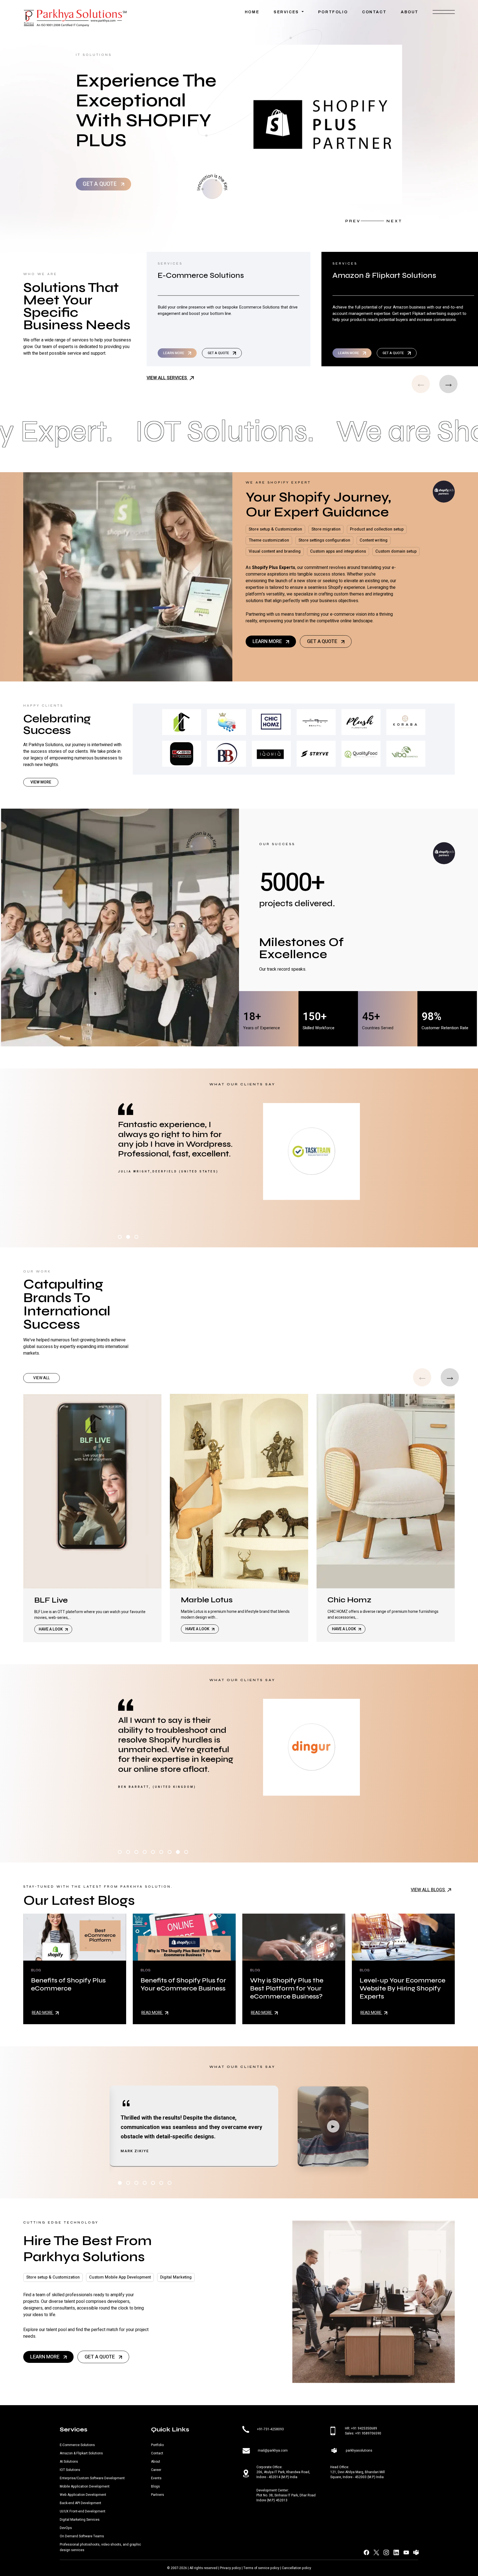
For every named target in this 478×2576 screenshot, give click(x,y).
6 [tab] (161, 1852)
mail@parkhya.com (273, 2450)
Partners (158, 2495)
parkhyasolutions (359, 2450)
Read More (43, 2013)
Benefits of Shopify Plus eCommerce (68, 1984)
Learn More (174, 353)
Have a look (51, 1629)
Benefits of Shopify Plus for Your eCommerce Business (183, 1984)
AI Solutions (69, 2462)
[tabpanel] (239, 1151)
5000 (285, 883)
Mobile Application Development (85, 2486)
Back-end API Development (80, 2503)
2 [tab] (128, 1237)
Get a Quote (100, 184)
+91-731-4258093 (270, 2429)
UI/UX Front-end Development (83, 2511)
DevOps (66, 2528)
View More (41, 782)
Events (156, 2478)
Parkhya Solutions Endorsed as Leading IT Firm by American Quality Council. (149, 110)
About (410, 12)
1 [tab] (120, 1237)
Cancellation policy (297, 2568)
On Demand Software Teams (82, 2536)
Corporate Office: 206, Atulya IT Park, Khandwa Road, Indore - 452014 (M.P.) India (283, 2472)
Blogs (155, 2486)
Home (252, 12)
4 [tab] (145, 1852)
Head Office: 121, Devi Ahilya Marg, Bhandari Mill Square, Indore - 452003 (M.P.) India (358, 2472)
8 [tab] (178, 1852)
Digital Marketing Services (80, 2520)
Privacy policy (230, 2568)
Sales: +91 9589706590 (363, 2433)
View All (41, 1378)
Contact (374, 12)
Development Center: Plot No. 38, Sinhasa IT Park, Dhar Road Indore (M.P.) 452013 (286, 2495)
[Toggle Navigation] (444, 14)
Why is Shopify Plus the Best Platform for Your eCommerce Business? (287, 1988)
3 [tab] (136, 1237)
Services (287, 12)
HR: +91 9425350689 (361, 2428)
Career (156, 2470)
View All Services (167, 378)
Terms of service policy (261, 2568)
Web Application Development (83, 2495)
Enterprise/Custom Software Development (92, 2478)
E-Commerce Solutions (77, 2445)
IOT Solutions (70, 2470)
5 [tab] (153, 1852)
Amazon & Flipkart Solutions (81, 2453)
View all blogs (428, 1890)
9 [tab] (186, 1852)
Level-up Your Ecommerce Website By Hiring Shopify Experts (402, 1988)
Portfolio (333, 12)
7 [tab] (170, 1852)
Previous (353, 221)
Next (394, 221)
